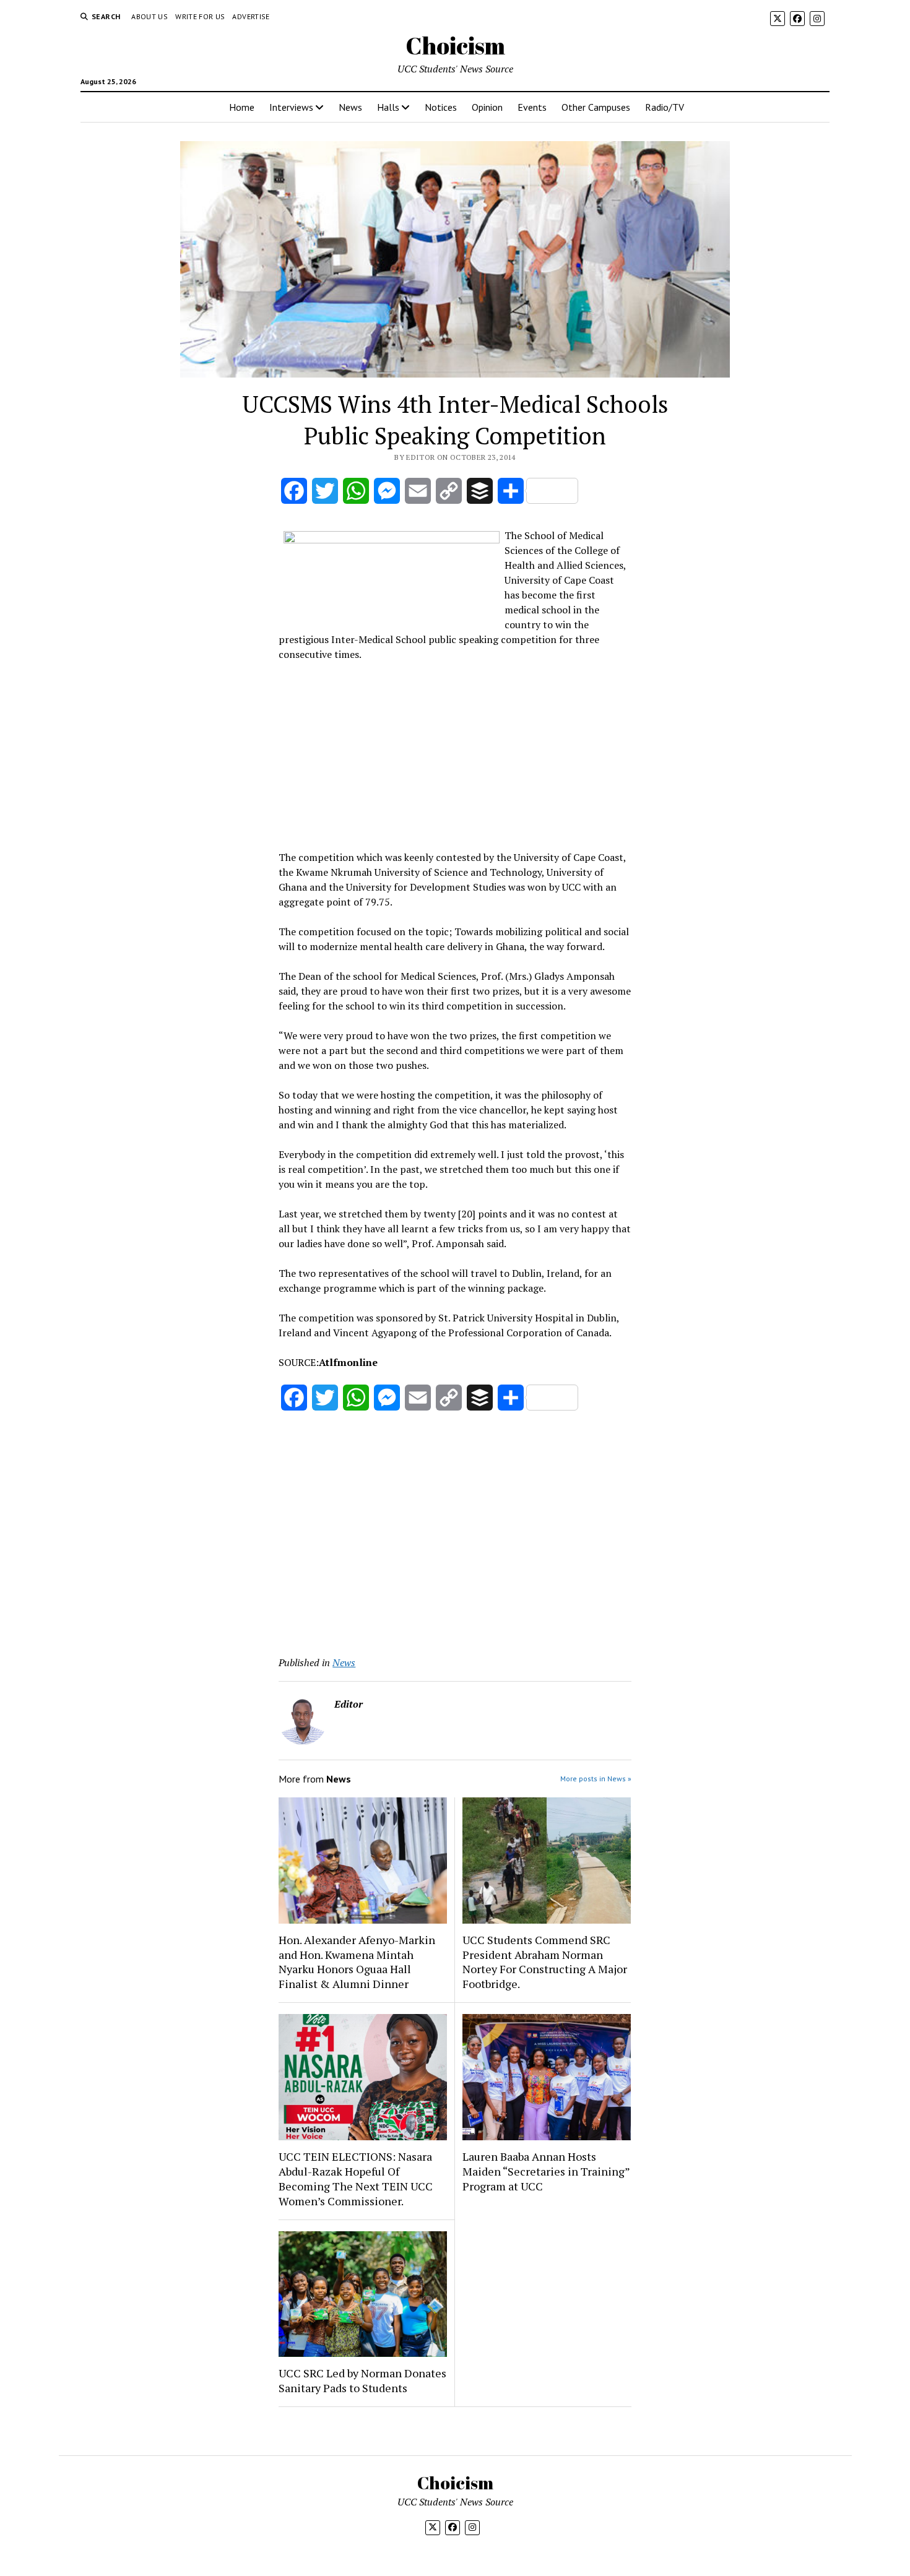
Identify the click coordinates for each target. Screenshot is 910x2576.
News (350, 107)
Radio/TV (665, 107)
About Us (149, 16)
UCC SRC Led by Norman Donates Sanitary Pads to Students (362, 2380)
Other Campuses (596, 107)
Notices (441, 107)
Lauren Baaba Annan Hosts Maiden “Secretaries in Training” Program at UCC (546, 2171)
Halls (388, 107)
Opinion (487, 107)
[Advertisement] (455, 754)
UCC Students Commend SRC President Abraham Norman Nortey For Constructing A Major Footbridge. (545, 1962)
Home (242, 107)
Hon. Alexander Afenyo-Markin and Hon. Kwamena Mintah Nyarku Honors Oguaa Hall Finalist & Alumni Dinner (357, 1962)
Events (532, 107)
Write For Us (200, 16)
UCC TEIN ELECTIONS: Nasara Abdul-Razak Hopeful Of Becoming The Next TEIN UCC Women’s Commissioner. (356, 2179)
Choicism (455, 45)
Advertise (251, 16)
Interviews (291, 107)
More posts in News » (596, 1779)
